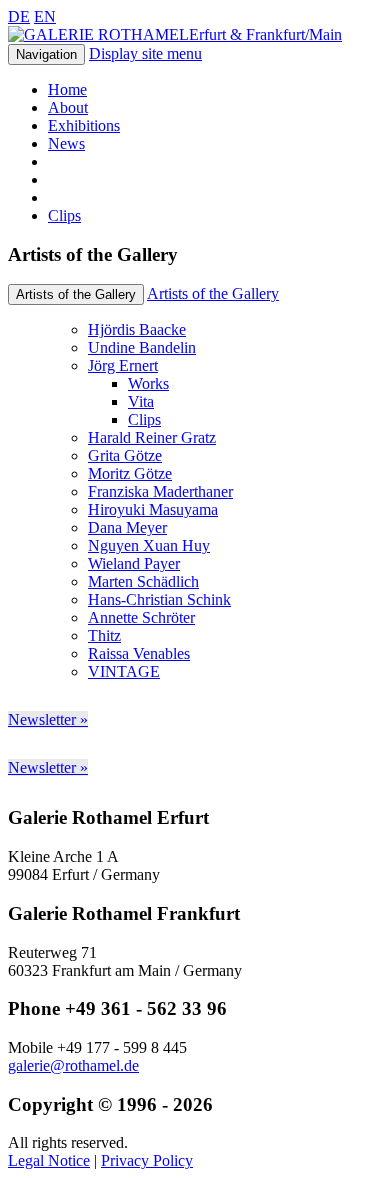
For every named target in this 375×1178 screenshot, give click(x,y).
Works (148, 383)
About (68, 107)
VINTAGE (124, 671)
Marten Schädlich (143, 581)
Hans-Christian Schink (159, 599)
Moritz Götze (130, 473)
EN (45, 16)
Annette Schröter (141, 617)
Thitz (104, 635)
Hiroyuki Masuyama (153, 509)
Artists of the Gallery (213, 293)
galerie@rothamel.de (73, 1065)
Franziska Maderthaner (160, 491)
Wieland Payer (134, 563)
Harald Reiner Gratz (152, 437)
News (66, 143)
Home (67, 89)
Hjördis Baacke (137, 329)
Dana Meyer (127, 527)
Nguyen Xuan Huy (149, 545)
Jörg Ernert (123, 365)
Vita (141, 401)
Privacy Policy (147, 1160)
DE (19, 16)
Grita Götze (125, 455)
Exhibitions (84, 125)
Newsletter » (48, 719)
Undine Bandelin (142, 347)
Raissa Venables (139, 653)
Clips (64, 215)
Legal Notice (49, 1160)
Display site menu (145, 53)
